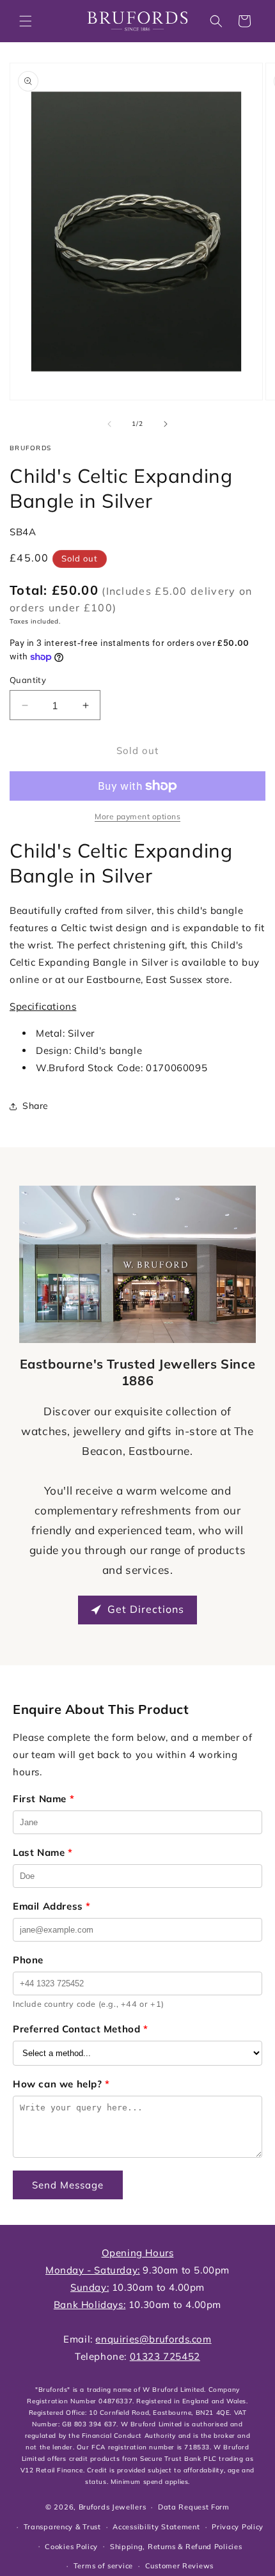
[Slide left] (109, 424)
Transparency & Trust (62, 2527)
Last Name (43, 1852)
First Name (43, 1799)
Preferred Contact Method (81, 2029)
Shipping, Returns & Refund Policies (176, 2547)
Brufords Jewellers (113, 2507)
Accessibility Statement (156, 2527)
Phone (28, 1960)
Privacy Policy (238, 2527)
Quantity (28, 680)
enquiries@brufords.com (153, 2339)
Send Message (68, 2185)
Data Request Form (194, 2507)
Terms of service (103, 2566)
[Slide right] (166, 424)
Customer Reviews (179, 2566)
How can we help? (61, 2084)
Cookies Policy (71, 2547)
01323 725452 (165, 2356)
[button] (26, 21)
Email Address (52, 1906)
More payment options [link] (137, 816)
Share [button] (35, 1106)
